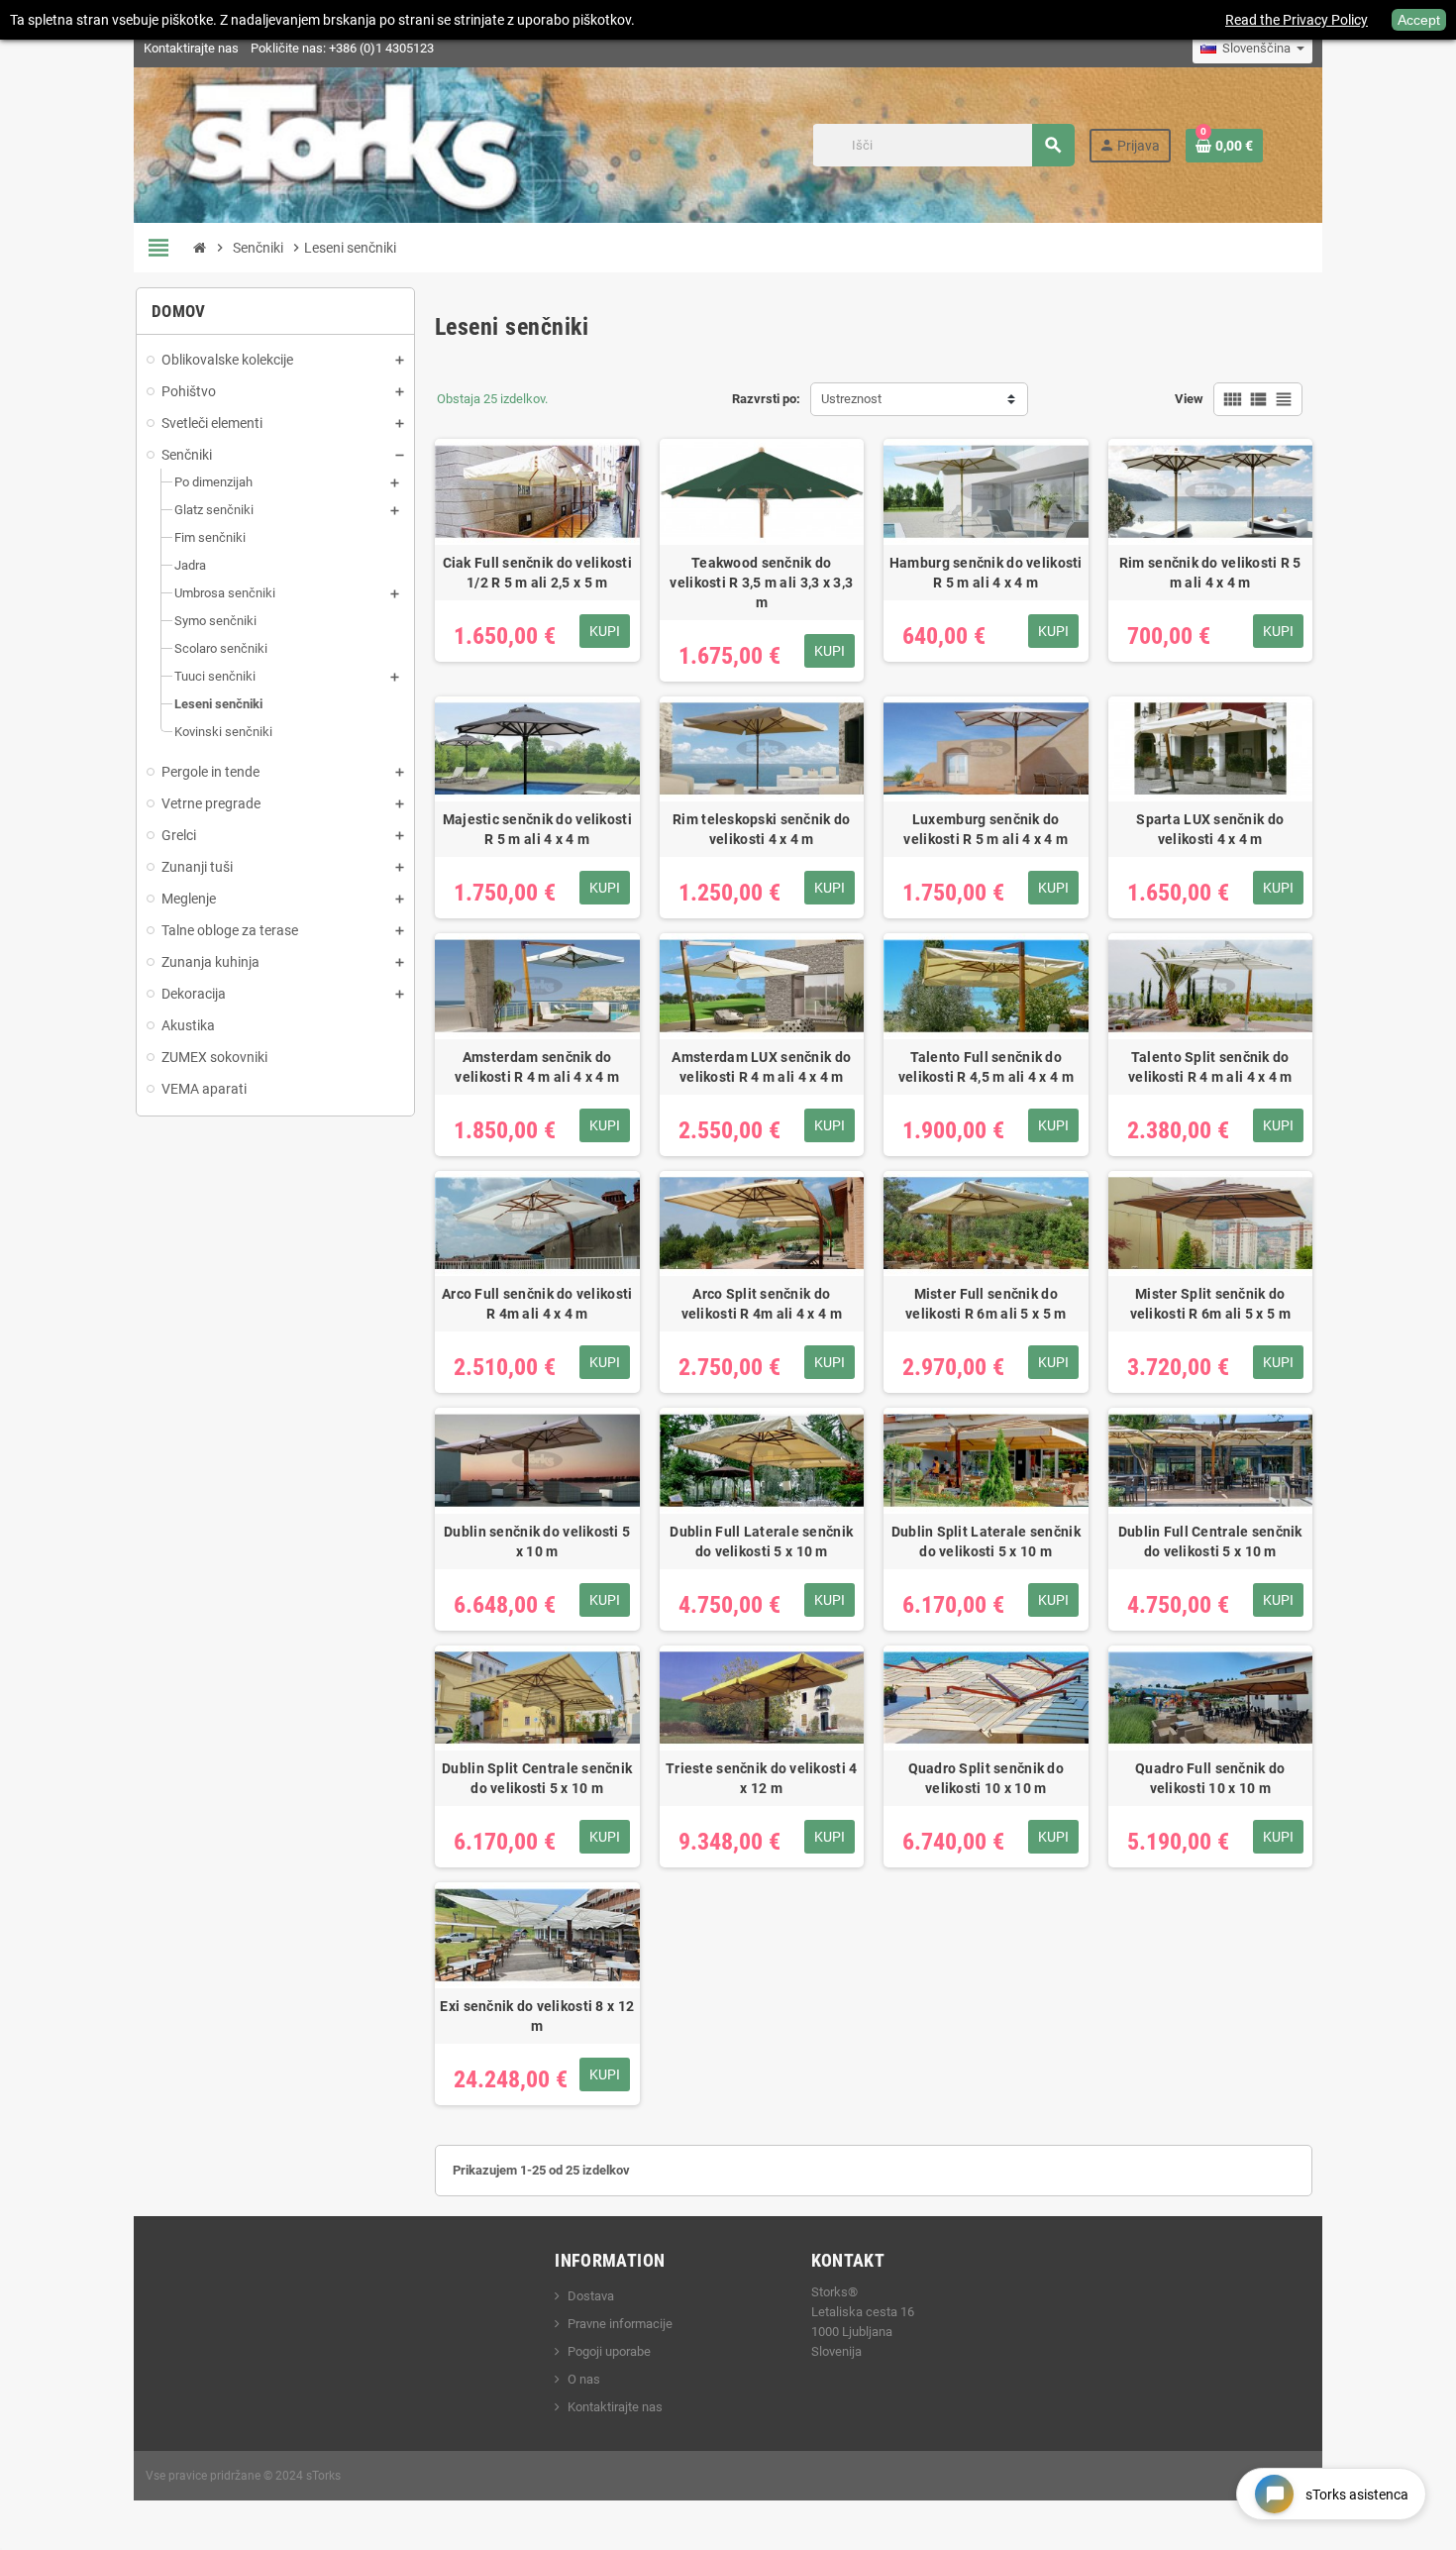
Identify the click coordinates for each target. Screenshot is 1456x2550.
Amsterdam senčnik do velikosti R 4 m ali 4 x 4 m (537, 1067)
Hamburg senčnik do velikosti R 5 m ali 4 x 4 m (986, 573)
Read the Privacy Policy (1297, 20)
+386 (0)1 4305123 (381, 48)
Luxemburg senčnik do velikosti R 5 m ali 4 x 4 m (986, 829)
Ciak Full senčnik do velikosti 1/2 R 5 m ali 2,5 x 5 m (537, 573)
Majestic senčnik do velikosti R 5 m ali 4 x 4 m (537, 829)
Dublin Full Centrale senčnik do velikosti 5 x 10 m (1210, 1541)
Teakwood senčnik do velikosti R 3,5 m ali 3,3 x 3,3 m (761, 583)
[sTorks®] (354, 144)
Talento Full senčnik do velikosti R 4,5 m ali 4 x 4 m (986, 1067)
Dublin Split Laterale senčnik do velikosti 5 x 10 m (986, 1541)
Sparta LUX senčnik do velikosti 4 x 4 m (1210, 829)
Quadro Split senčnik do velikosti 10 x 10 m (986, 1778)
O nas (584, 2379)
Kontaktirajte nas (191, 48)
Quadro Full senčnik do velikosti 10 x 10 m (1210, 1778)
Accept (1419, 20)
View (1189, 399)
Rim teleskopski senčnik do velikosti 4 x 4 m (761, 829)
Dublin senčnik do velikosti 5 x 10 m (537, 1541)
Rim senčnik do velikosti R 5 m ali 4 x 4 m (1210, 573)
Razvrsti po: (766, 399)
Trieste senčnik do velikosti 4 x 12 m (761, 1778)
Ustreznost (851, 399)
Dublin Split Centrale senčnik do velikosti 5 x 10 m (537, 1778)
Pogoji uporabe (609, 2351)
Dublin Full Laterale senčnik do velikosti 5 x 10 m (761, 1541)
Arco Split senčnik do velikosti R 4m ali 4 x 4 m (762, 1304)
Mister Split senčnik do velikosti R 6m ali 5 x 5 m (1210, 1304)
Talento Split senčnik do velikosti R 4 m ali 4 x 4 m (1210, 1067)
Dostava (591, 2296)
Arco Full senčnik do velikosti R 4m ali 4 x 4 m (537, 1304)
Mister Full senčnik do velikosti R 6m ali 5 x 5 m (986, 1304)
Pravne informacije (620, 2324)
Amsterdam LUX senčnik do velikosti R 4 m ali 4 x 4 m (761, 1067)
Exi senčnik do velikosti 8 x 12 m (537, 2016)
